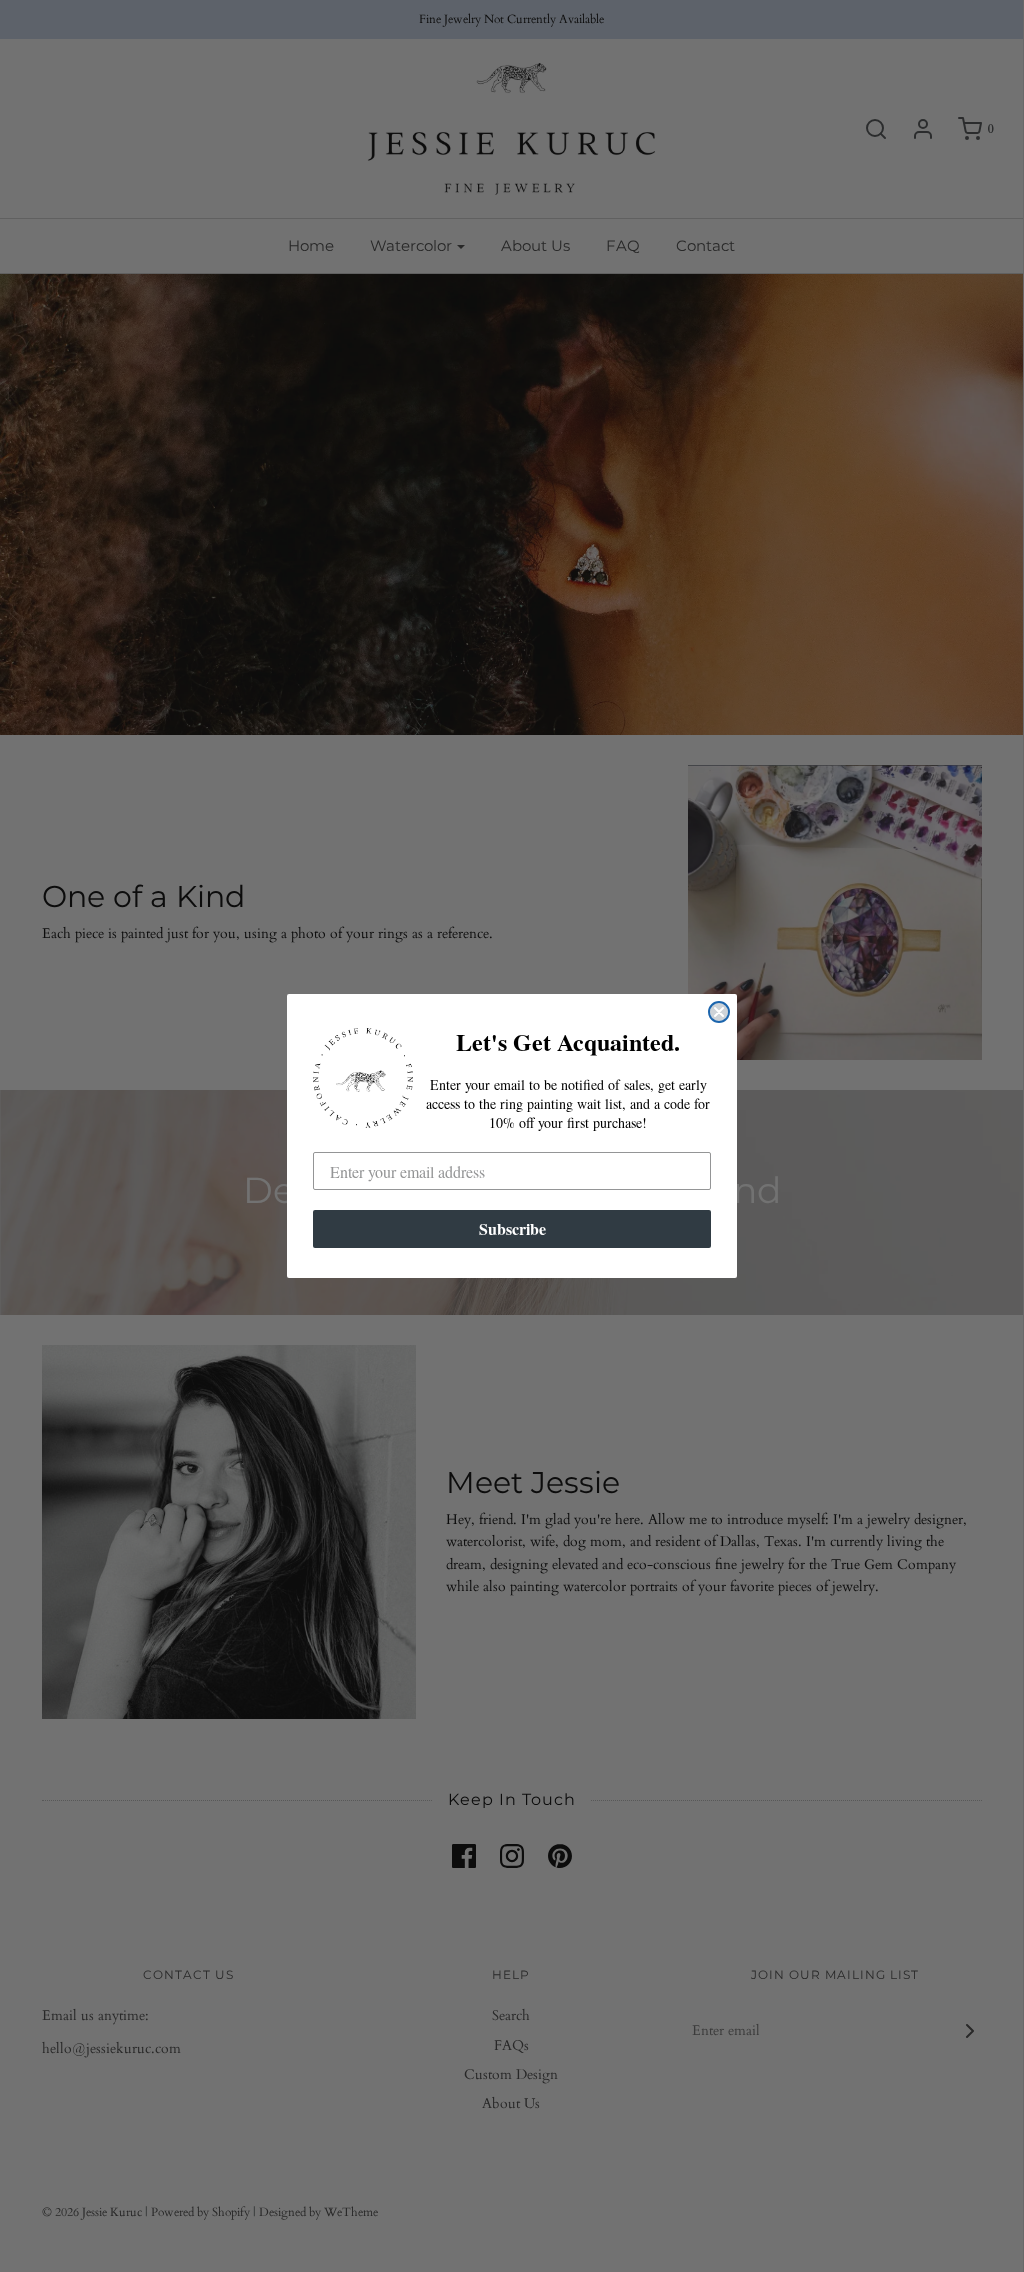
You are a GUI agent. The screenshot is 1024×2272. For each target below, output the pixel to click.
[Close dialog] (719, 1012)
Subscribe (512, 1228)
